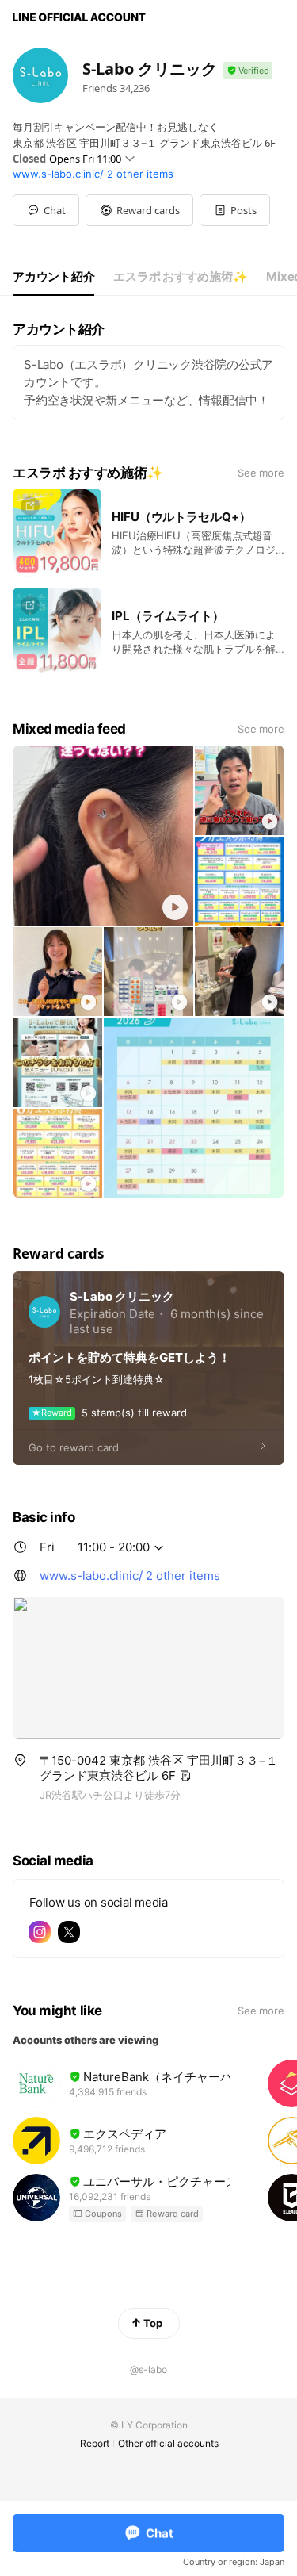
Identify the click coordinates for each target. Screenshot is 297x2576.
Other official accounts (168, 2443)
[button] (139, 210)
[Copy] (185, 1776)
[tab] (53, 277)
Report (95, 2443)
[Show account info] (248, 71)
